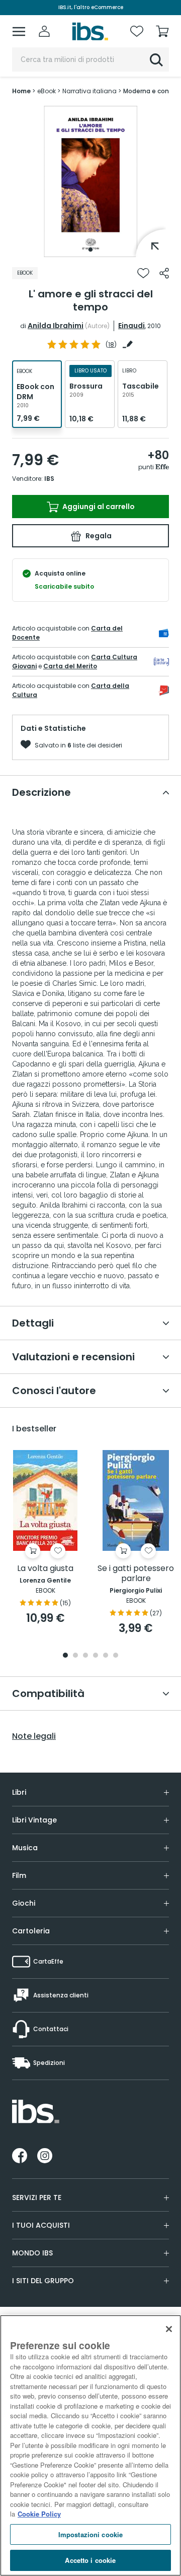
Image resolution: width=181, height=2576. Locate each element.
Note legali (34, 1736)
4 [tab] (96, 1656)
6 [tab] (116, 1656)
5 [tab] (106, 1656)
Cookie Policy (39, 2514)
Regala (98, 536)
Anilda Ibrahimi (56, 326)
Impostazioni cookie (90, 2534)
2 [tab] (75, 1656)
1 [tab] (90, 249)
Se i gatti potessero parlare (136, 1574)
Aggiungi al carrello (98, 507)
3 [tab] (85, 1656)
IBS (49, 479)
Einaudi (131, 326)
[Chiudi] (169, 2329)
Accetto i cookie (90, 2560)
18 (111, 344)
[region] (90, 2445)
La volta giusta (45, 1569)
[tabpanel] (90, 181)
